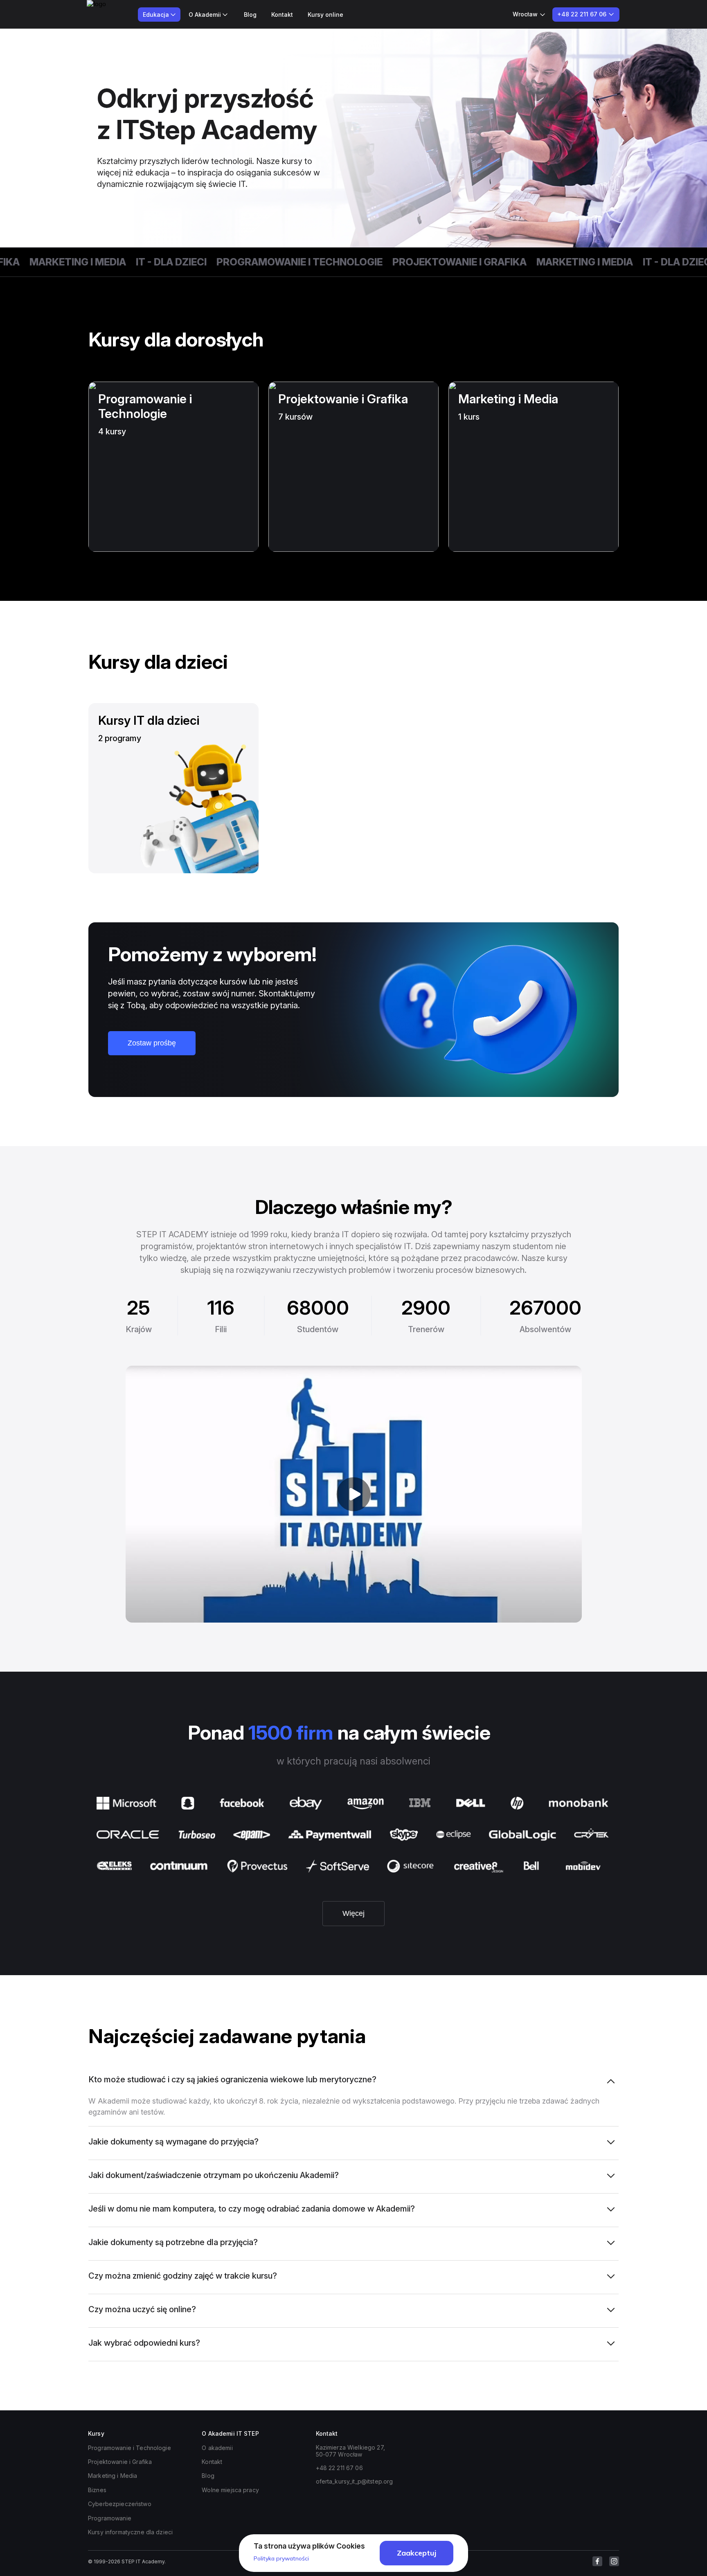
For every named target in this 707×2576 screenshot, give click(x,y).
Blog (250, 15)
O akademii (217, 2448)
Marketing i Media (547, 262)
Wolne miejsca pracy (230, 2490)
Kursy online (325, 15)
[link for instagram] (614, 2561)
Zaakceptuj (417, 2553)
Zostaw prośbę (152, 1043)
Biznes (97, 2490)
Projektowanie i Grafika (421, 262)
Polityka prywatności (281, 2558)
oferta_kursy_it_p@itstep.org (355, 2481)
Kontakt (282, 15)
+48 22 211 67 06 (339, 2468)
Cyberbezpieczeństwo (120, 2504)
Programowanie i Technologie (261, 262)
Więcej (353, 1913)
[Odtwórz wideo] (354, 1494)
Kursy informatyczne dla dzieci (130, 2532)
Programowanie (110, 2518)
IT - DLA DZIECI (133, 262)
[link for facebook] (597, 2561)
